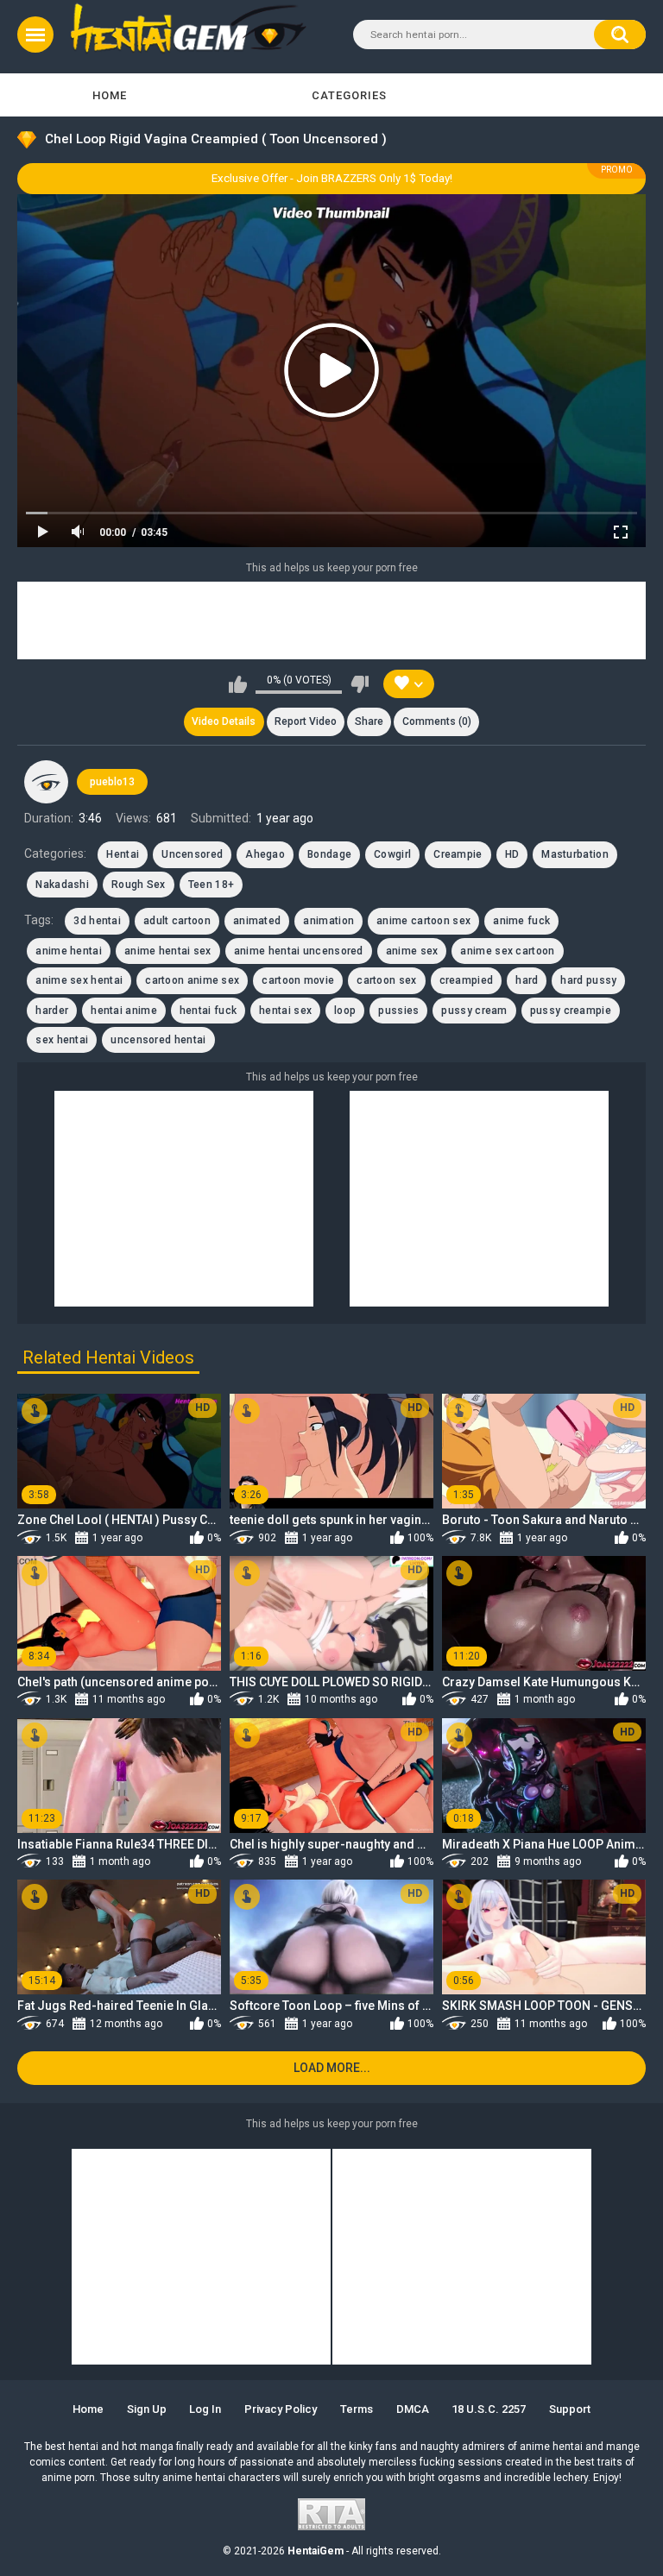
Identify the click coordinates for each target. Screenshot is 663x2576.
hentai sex (285, 1011)
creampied (467, 980)
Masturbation (575, 854)
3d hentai (97, 921)
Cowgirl (392, 854)
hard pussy (588, 980)
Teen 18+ (211, 885)
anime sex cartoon (507, 951)
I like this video (238, 684)
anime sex (412, 951)
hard (527, 980)
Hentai (123, 854)
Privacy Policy (281, 2409)
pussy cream (474, 1011)
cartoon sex (386, 980)
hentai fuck (208, 1011)
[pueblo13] (46, 782)
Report (306, 721)
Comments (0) (437, 721)
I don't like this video (360, 684)
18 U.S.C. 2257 (489, 2409)
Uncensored (192, 854)
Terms (357, 2409)
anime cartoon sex (423, 921)
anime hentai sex (168, 951)
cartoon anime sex (192, 980)
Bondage (329, 854)
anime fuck (521, 921)
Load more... (332, 2068)
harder (52, 1011)
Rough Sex (139, 885)
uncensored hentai (158, 1040)
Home (110, 95)
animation (328, 921)
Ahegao (265, 854)
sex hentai (62, 1040)
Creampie (458, 854)
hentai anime (124, 1011)
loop (345, 1011)
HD (512, 854)
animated (257, 921)
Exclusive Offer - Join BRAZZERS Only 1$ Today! (332, 178)
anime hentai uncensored (299, 951)
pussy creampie (571, 1011)
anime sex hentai (79, 980)
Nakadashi (62, 885)
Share (369, 721)
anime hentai (69, 951)
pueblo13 (112, 782)
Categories (349, 95)
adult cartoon (177, 921)
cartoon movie (298, 980)
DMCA (413, 2409)
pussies (398, 1011)
